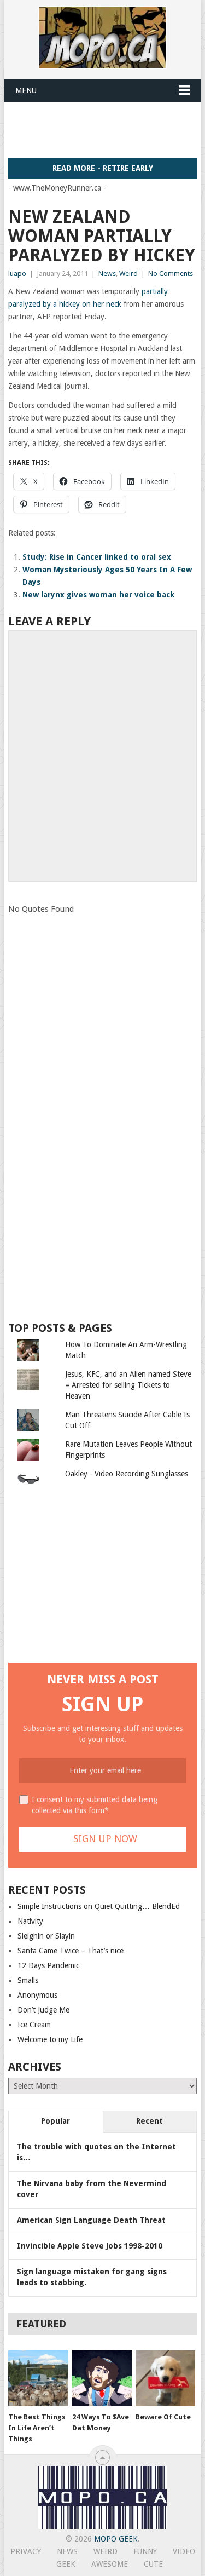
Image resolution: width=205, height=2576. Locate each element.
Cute (153, 2564)
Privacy (26, 2551)
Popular (55, 2121)
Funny (145, 2551)
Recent (150, 2121)
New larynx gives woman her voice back (98, 595)
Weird (128, 274)
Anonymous (37, 1995)
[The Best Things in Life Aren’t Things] (38, 2378)
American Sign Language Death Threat (91, 2220)
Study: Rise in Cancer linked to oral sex (97, 557)
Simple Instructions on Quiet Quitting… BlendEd (99, 1906)
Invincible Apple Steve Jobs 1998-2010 (90, 2246)
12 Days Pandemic (48, 1965)
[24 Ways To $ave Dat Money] (102, 2378)
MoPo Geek (116, 2539)
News (107, 274)
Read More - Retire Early (103, 168)
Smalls (28, 1980)
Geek (66, 2564)
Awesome (110, 2564)
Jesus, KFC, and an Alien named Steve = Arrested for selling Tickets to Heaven (128, 1385)
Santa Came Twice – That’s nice (71, 1951)
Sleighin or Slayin (46, 1936)
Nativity (30, 1921)
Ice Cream (34, 2025)
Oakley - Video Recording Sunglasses (127, 1474)
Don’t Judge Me (43, 2010)
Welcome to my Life (50, 2039)
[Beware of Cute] (165, 2378)
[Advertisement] (107, 129)
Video (184, 2551)
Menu (26, 90)
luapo (17, 274)
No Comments (171, 274)
